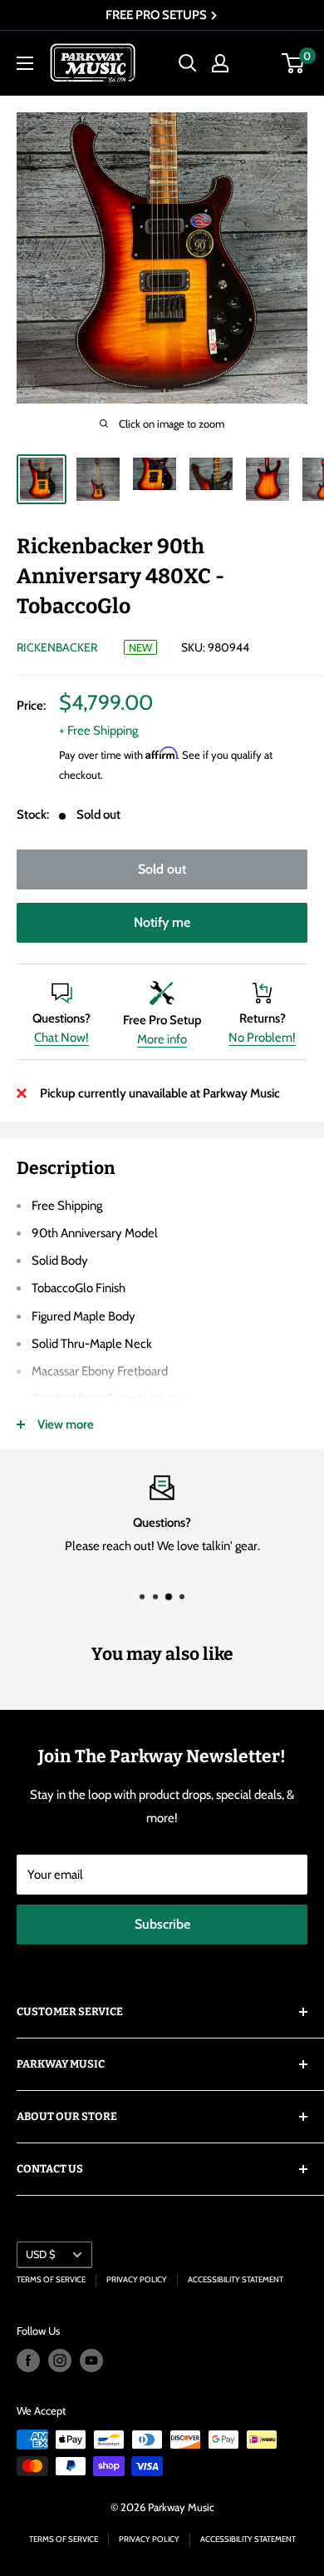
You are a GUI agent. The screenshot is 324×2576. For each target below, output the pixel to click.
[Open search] (188, 63)
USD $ (40, 2254)
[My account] (220, 63)
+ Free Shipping (98, 731)
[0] (294, 63)
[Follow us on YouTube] (91, 2361)
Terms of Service (51, 2279)
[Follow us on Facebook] (28, 2361)
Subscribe (162, 1924)
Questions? (61, 1018)
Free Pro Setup (162, 1020)
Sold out (162, 869)
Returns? (263, 1018)
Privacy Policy (137, 2279)
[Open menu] (25, 63)
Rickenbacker (57, 647)
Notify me (162, 922)
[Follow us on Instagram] (60, 2361)
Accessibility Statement (236, 2279)
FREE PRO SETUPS (157, 15)
